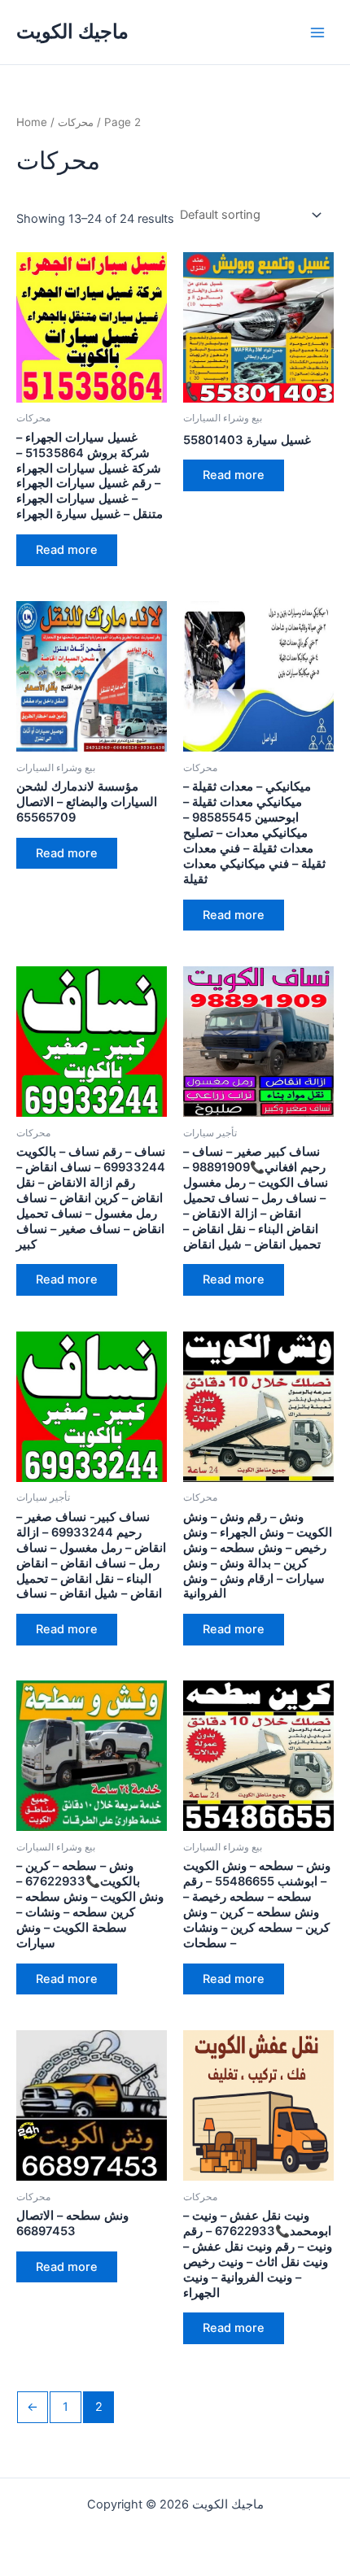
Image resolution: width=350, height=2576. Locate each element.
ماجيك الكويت (72, 31)
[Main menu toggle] (317, 32)
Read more (67, 550)
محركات (76, 122)
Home (32, 122)
